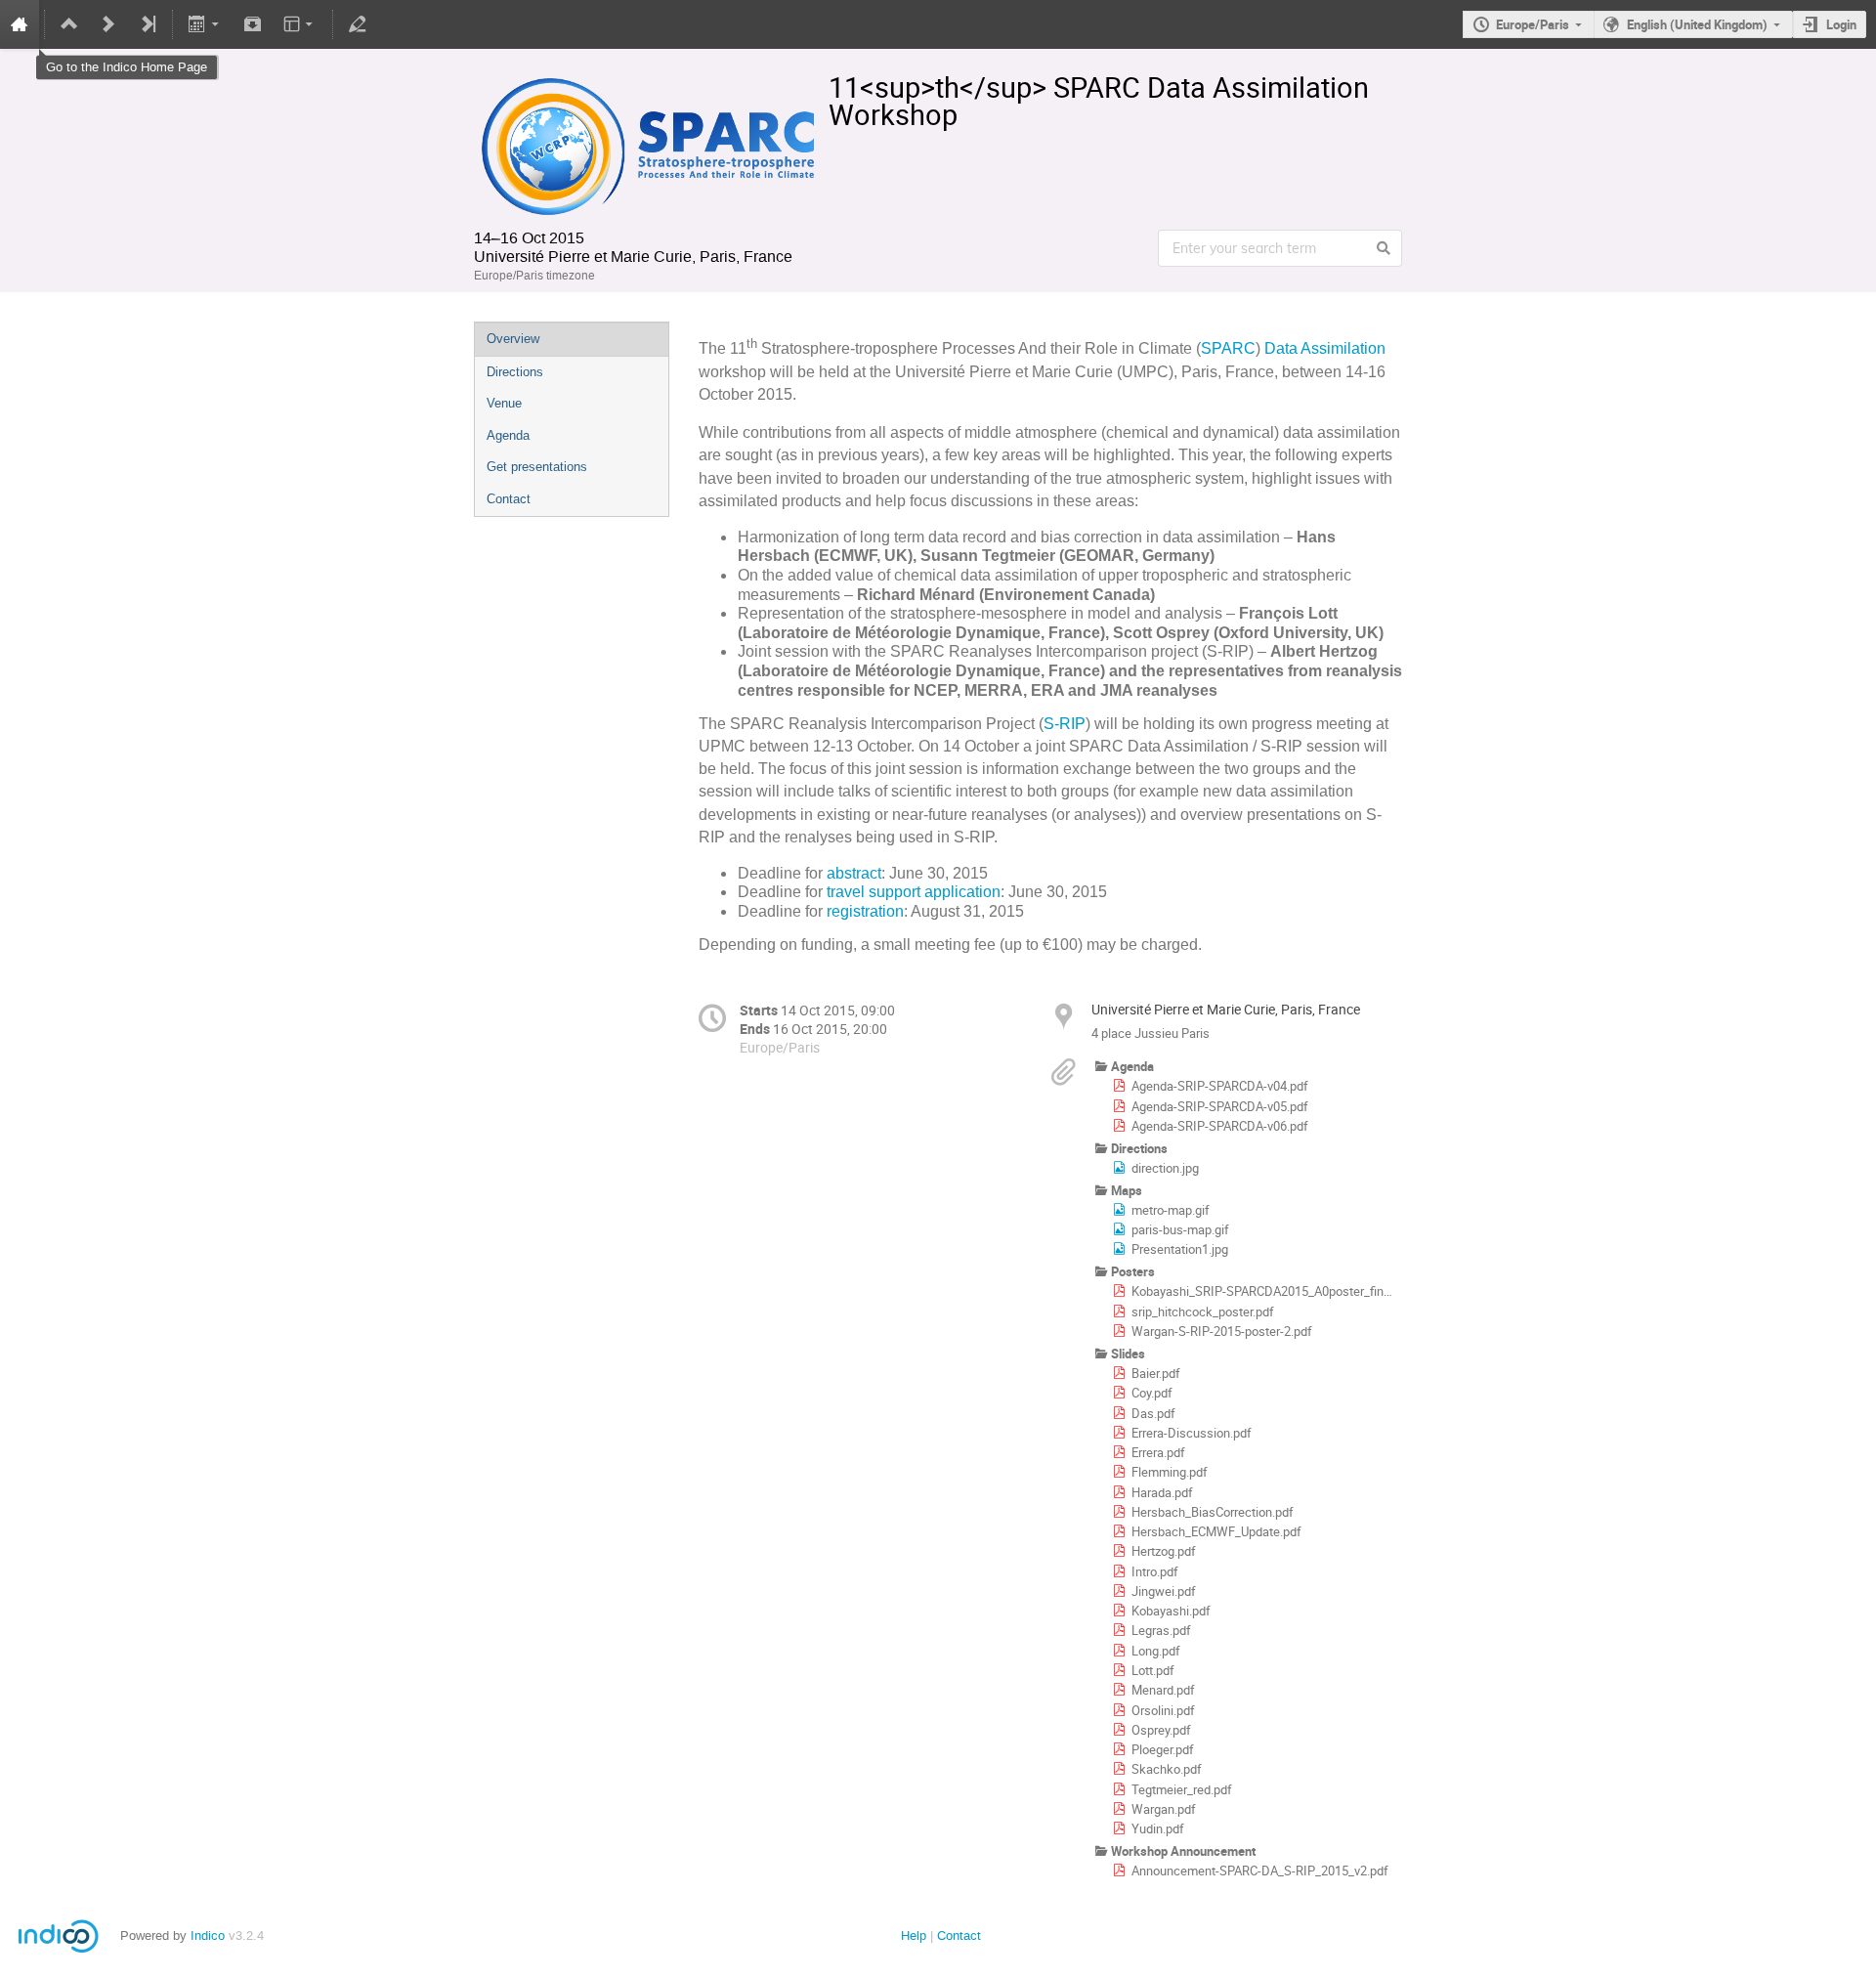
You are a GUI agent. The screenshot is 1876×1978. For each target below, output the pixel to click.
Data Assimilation (1325, 348)
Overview (513, 339)
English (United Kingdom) (1697, 24)
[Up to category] (69, 24)
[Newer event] (108, 24)
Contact (509, 499)
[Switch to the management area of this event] (358, 24)
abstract (854, 873)
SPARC (1228, 348)
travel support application (914, 892)
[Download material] (252, 24)
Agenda (508, 435)
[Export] (206, 24)
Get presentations (537, 467)
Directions (515, 372)
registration (865, 911)
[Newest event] (148, 24)
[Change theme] (299, 24)
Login (1841, 24)
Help (914, 1935)
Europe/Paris (1533, 24)
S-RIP (1065, 724)
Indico (208, 1935)
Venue (504, 403)
